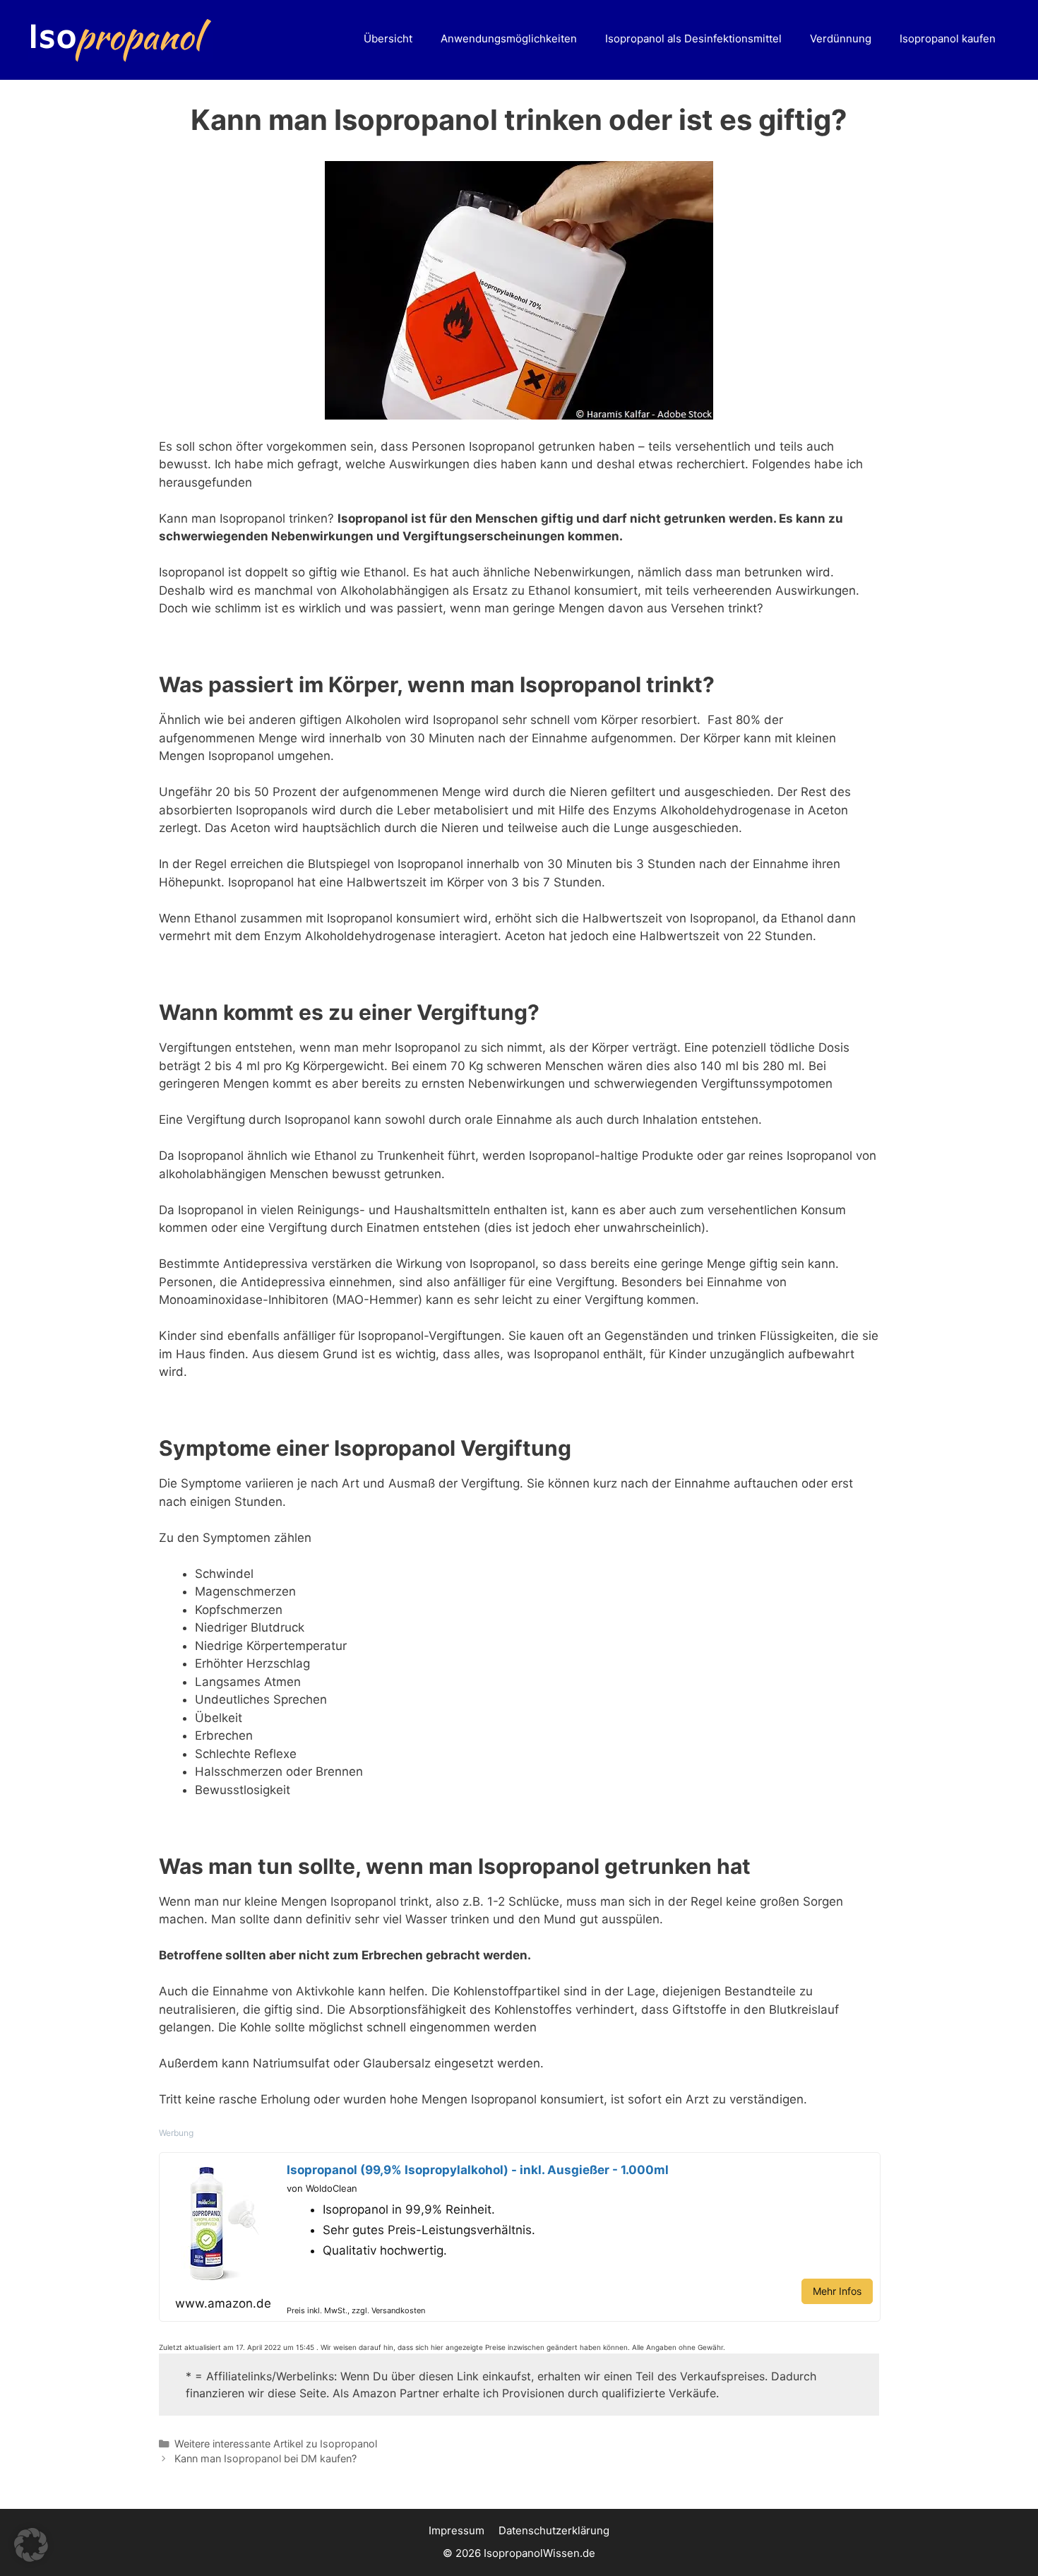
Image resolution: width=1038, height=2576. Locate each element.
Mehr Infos (837, 2291)
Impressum (457, 2530)
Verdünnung (841, 38)
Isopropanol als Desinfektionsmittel (693, 38)
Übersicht (388, 38)
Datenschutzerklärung (554, 2530)
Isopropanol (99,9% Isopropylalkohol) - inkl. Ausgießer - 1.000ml (478, 2170)
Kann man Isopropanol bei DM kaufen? (266, 2458)
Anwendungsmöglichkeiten (509, 38)
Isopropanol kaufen (948, 38)
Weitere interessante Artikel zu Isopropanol (276, 2444)
